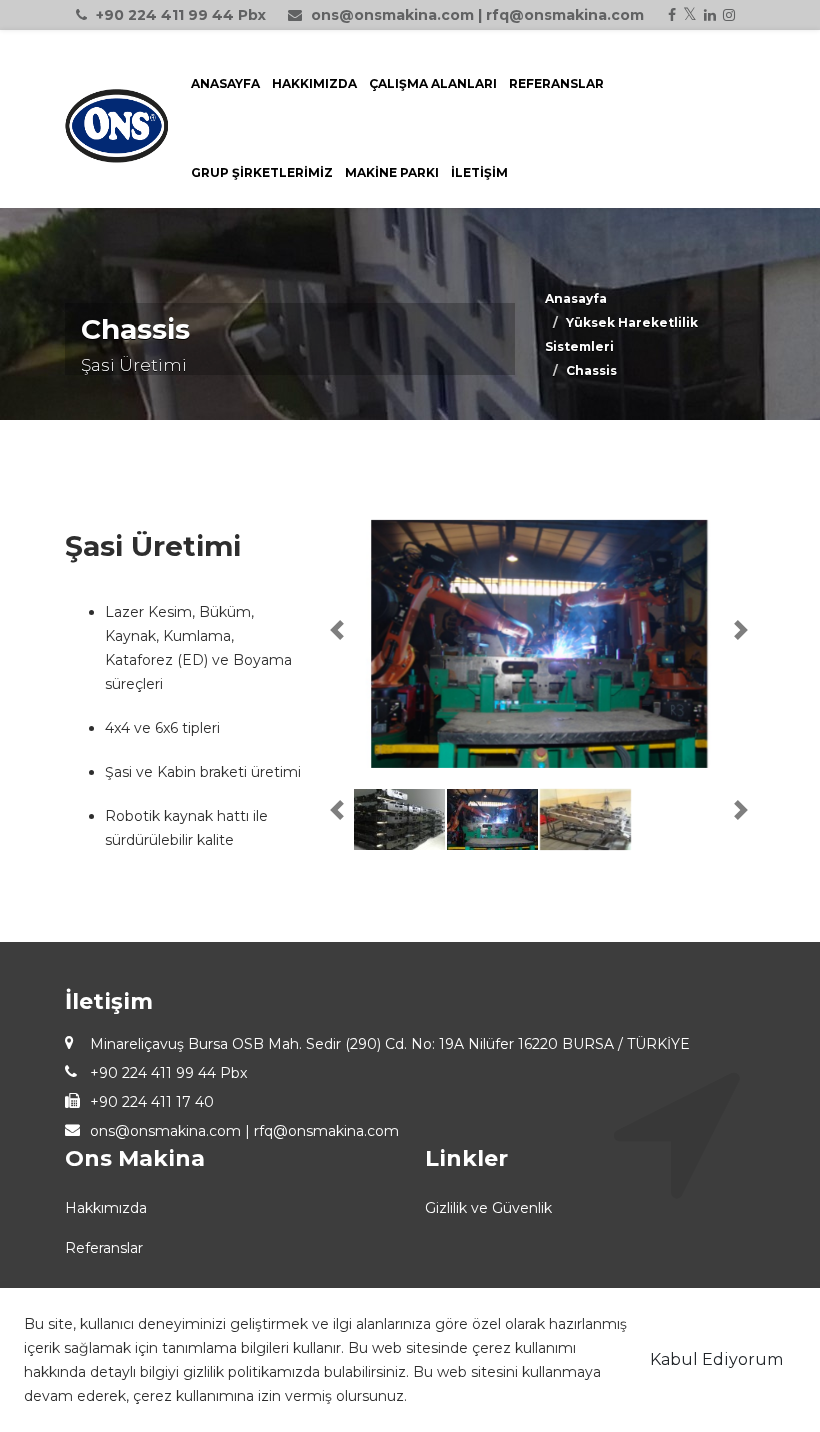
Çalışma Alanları (433, 83)
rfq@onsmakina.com (565, 15)
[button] (337, 630)
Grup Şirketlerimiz (262, 172)
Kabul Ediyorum (716, 1359)
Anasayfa (225, 83)
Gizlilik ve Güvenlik (488, 1208)
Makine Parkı (392, 172)
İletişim (479, 172)
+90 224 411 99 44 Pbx (181, 15)
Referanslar (556, 83)
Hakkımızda (314, 83)
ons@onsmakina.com (392, 15)
